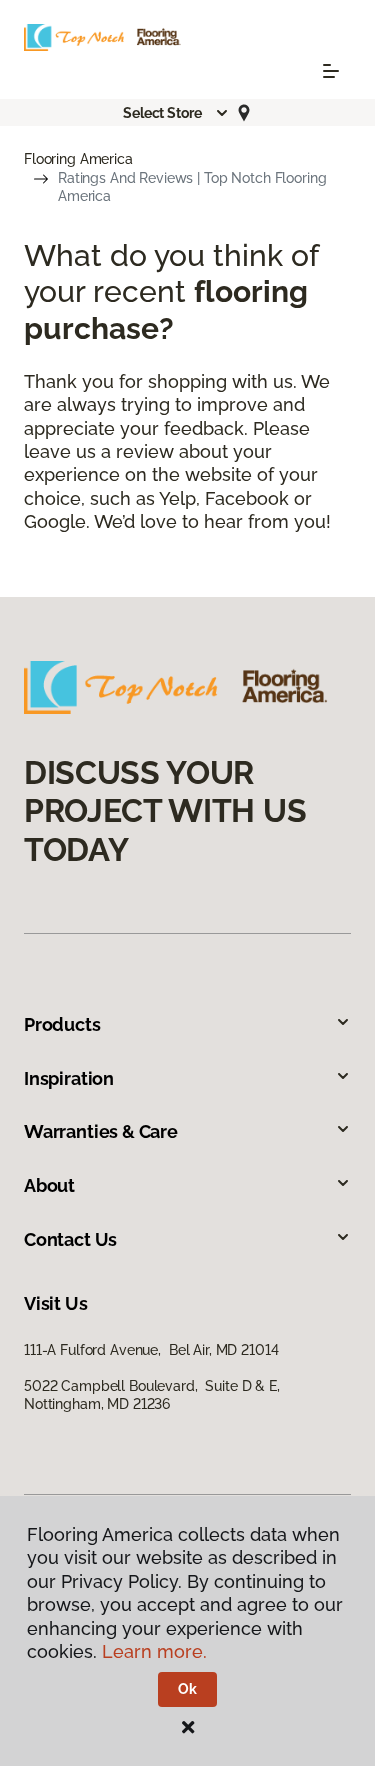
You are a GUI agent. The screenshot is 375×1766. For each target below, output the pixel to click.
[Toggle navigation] (331, 71)
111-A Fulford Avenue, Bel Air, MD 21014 (151, 1350)
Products (62, 1024)
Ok (187, 1689)
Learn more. (154, 1651)
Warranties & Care (101, 1131)
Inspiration (69, 1078)
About (49, 1185)
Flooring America (78, 159)
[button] (176, 113)
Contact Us (70, 1239)
